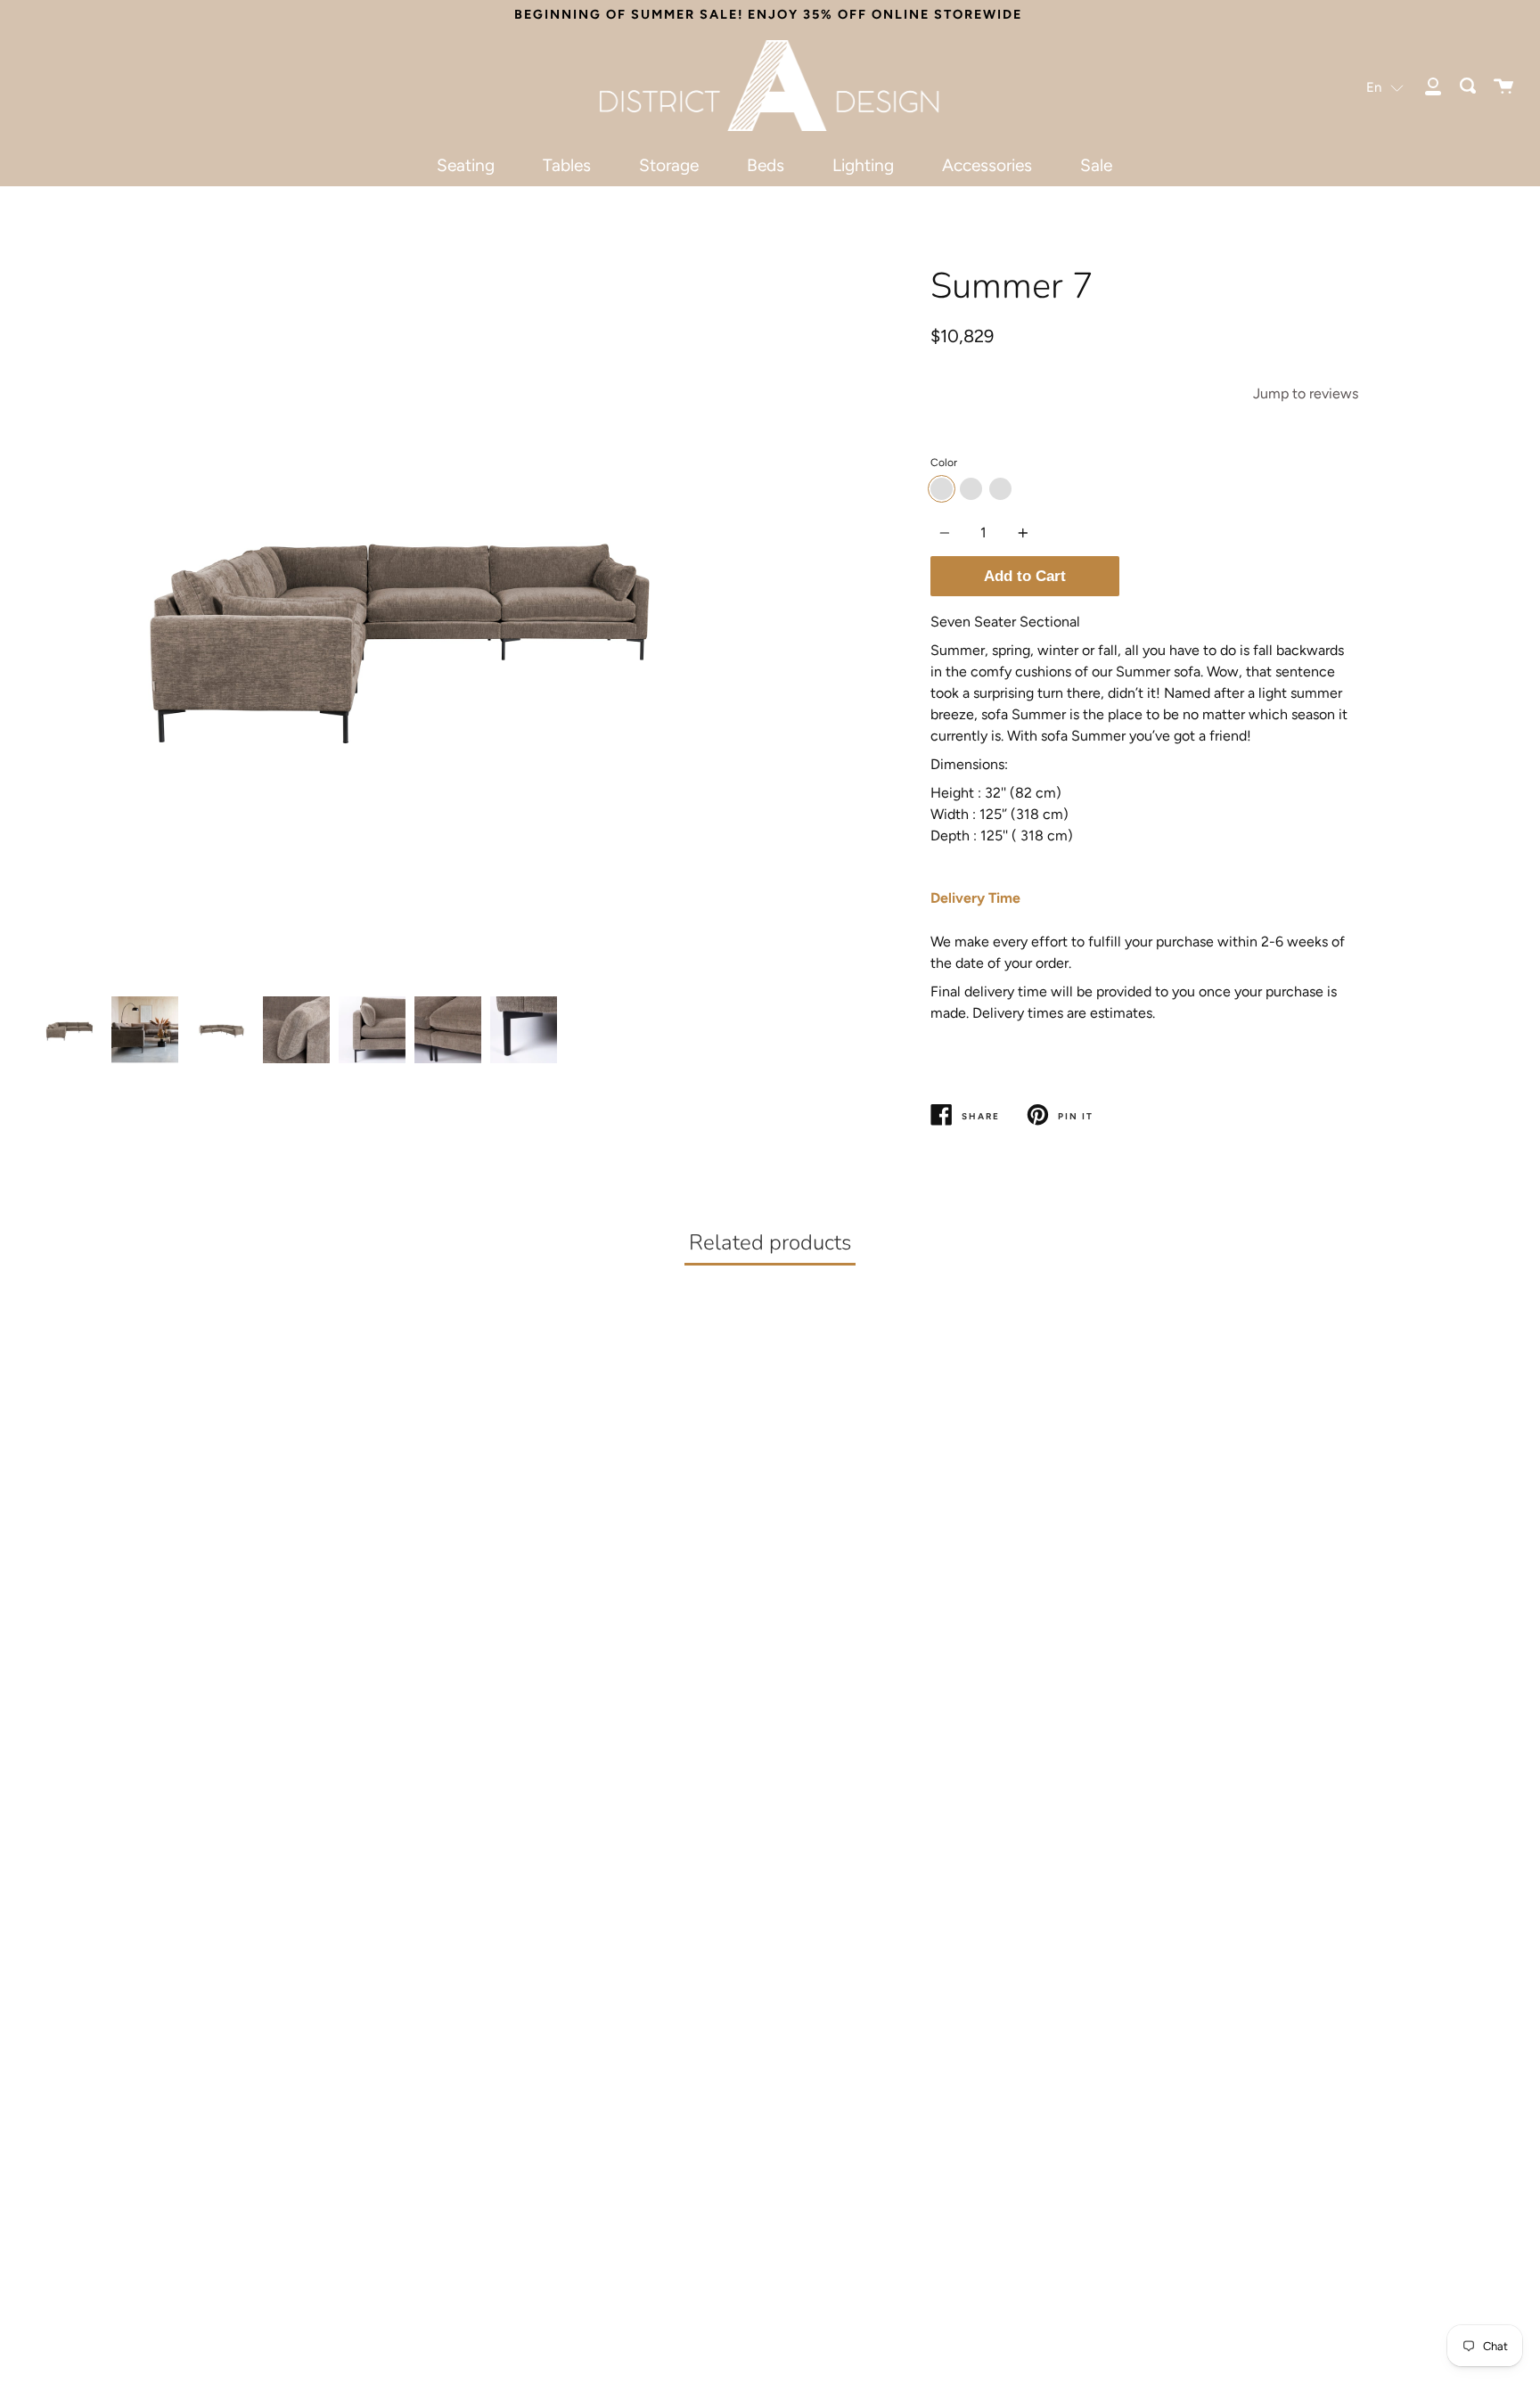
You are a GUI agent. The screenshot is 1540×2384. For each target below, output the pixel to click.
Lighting (863, 165)
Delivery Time (975, 898)
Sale (1096, 165)
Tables (567, 165)
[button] (1385, 87)
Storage (669, 165)
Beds (766, 165)
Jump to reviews (1306, 393)
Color (944, 463)
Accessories (987, 165)
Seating (466, 165)
